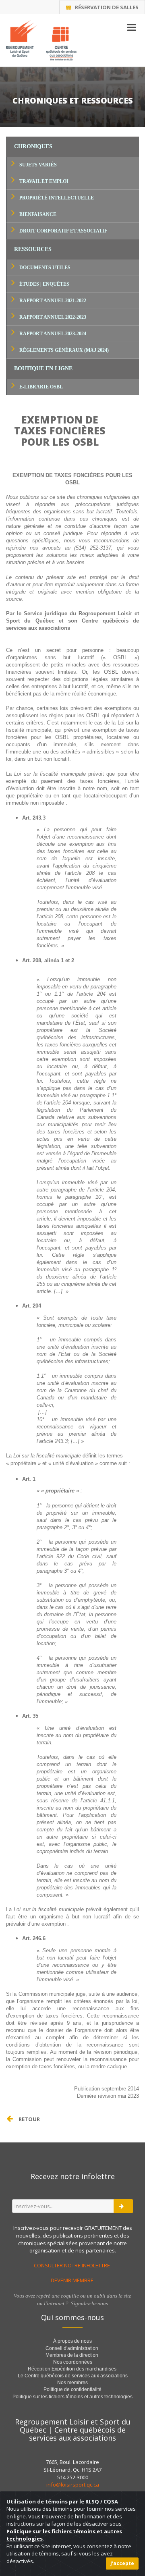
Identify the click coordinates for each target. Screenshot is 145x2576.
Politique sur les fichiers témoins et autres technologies (72, 2397)
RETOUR (29, 2119)
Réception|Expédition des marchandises (73, 2369)
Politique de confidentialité (72, 2389)
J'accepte (122, 2563)
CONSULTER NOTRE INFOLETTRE (72, 2265)
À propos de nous (72, 2341)
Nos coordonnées (73, 2362)
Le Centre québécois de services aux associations (73, 2376)
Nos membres (72, 2383)
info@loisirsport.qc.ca (73, 2485)
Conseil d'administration (72, 2348)
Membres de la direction (72, 2355)
